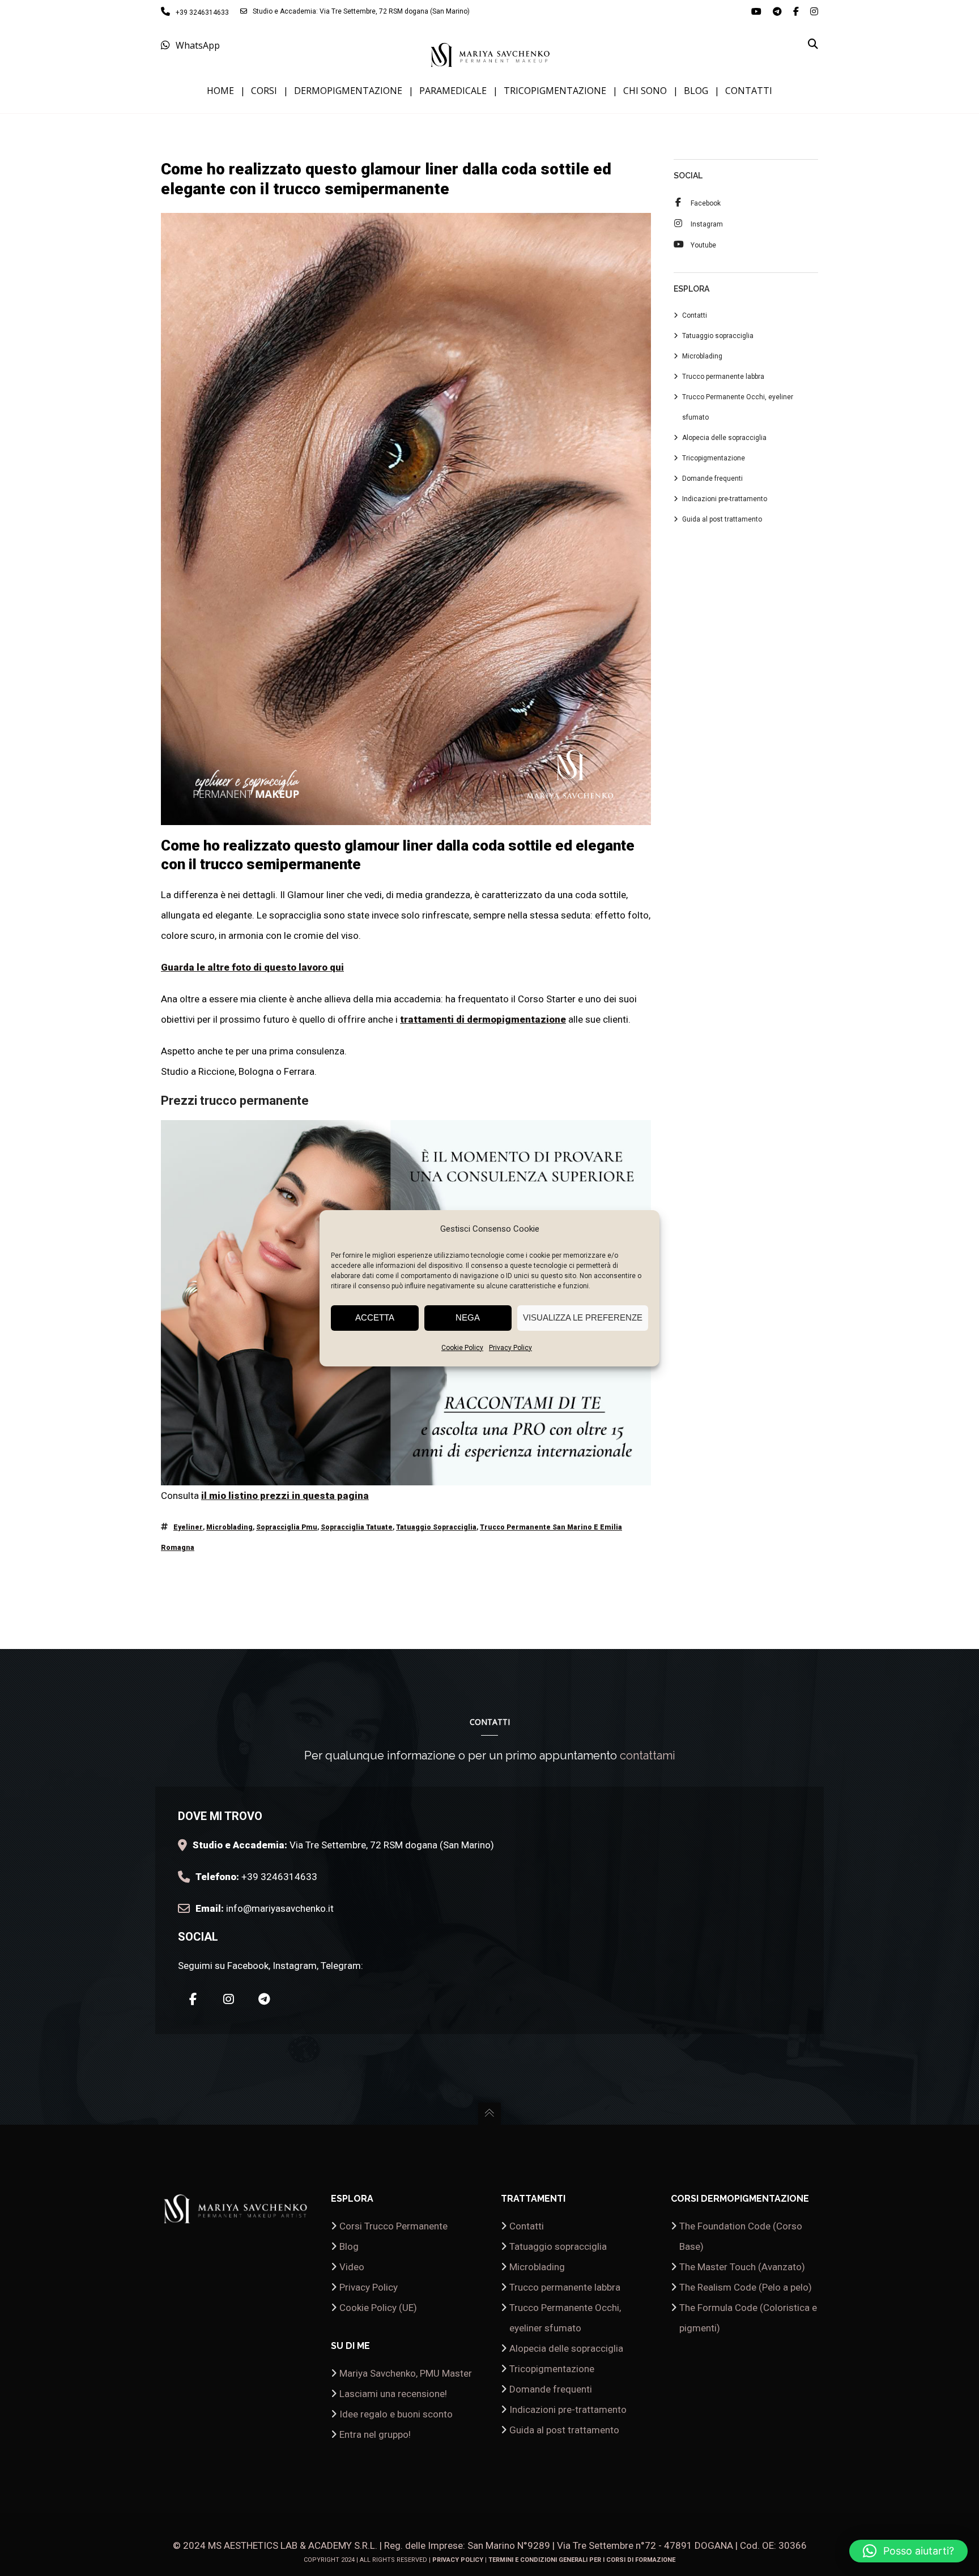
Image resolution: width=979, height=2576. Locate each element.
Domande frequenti (712, 479)
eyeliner (188, 1527)
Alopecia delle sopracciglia (724, 438)
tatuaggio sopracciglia (436, 1527)
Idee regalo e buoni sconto (396, 2414)
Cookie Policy (462, 1348)
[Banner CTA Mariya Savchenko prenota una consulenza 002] (406, 1475)
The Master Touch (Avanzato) (742, 2267)
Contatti (695, 315)
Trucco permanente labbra (723, 377)
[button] (908, 2551)
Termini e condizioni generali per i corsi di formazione (582, 2560)
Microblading (229, 1527)
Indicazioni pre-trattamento (725, 499)
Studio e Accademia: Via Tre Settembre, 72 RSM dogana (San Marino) (361, 11)
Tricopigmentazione (714, 458)
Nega (468, 1317)
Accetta (375, 1317)
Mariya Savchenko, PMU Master (406, 2373)
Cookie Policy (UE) (378, 2308)
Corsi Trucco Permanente (393, 2226)
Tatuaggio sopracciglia (718, 336)
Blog (349, 2246)
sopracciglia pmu (287, 1527)
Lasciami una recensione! (393, 2394)
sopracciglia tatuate (357, 1527)
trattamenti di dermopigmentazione (483, 1019)
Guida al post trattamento (722, 519)
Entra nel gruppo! (375, 2434)
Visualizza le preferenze (583, 1317)
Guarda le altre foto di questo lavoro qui (252, 967)
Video (352, 2267)
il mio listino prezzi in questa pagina (285, 1496)
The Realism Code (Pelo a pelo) (746, 2287)
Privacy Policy (510, 1348)
